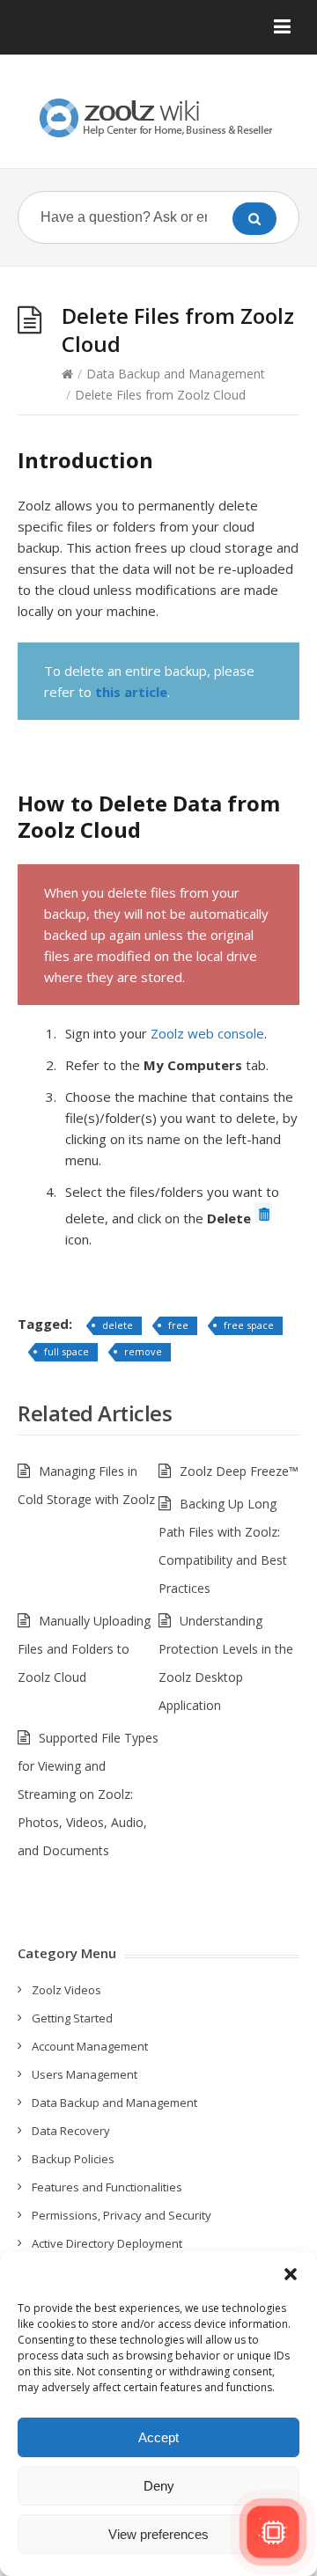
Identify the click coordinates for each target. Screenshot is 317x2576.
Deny (159, 2486)
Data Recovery (71, 2131)
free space (249, 1325)
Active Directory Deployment (107, 2243)
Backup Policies (73, 2159)
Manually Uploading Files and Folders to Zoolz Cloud (84, 1649)
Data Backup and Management (176, 374)
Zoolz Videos (66, 1990)
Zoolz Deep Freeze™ (239, 1471)
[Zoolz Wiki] (158, 118)
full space (66, 1351)
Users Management (85, 2074)
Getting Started (72, 2018)
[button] (291, 2274)
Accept (158, 2437)
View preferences (158, 2534)
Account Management (90, 2046)
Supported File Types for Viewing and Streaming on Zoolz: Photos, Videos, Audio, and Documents (88, 1794)
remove (143, 1351)
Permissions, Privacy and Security (122, 2215)
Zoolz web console (207, 1033)
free (178, 1325)
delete (118, 1325)
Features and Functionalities (107, 2187)
